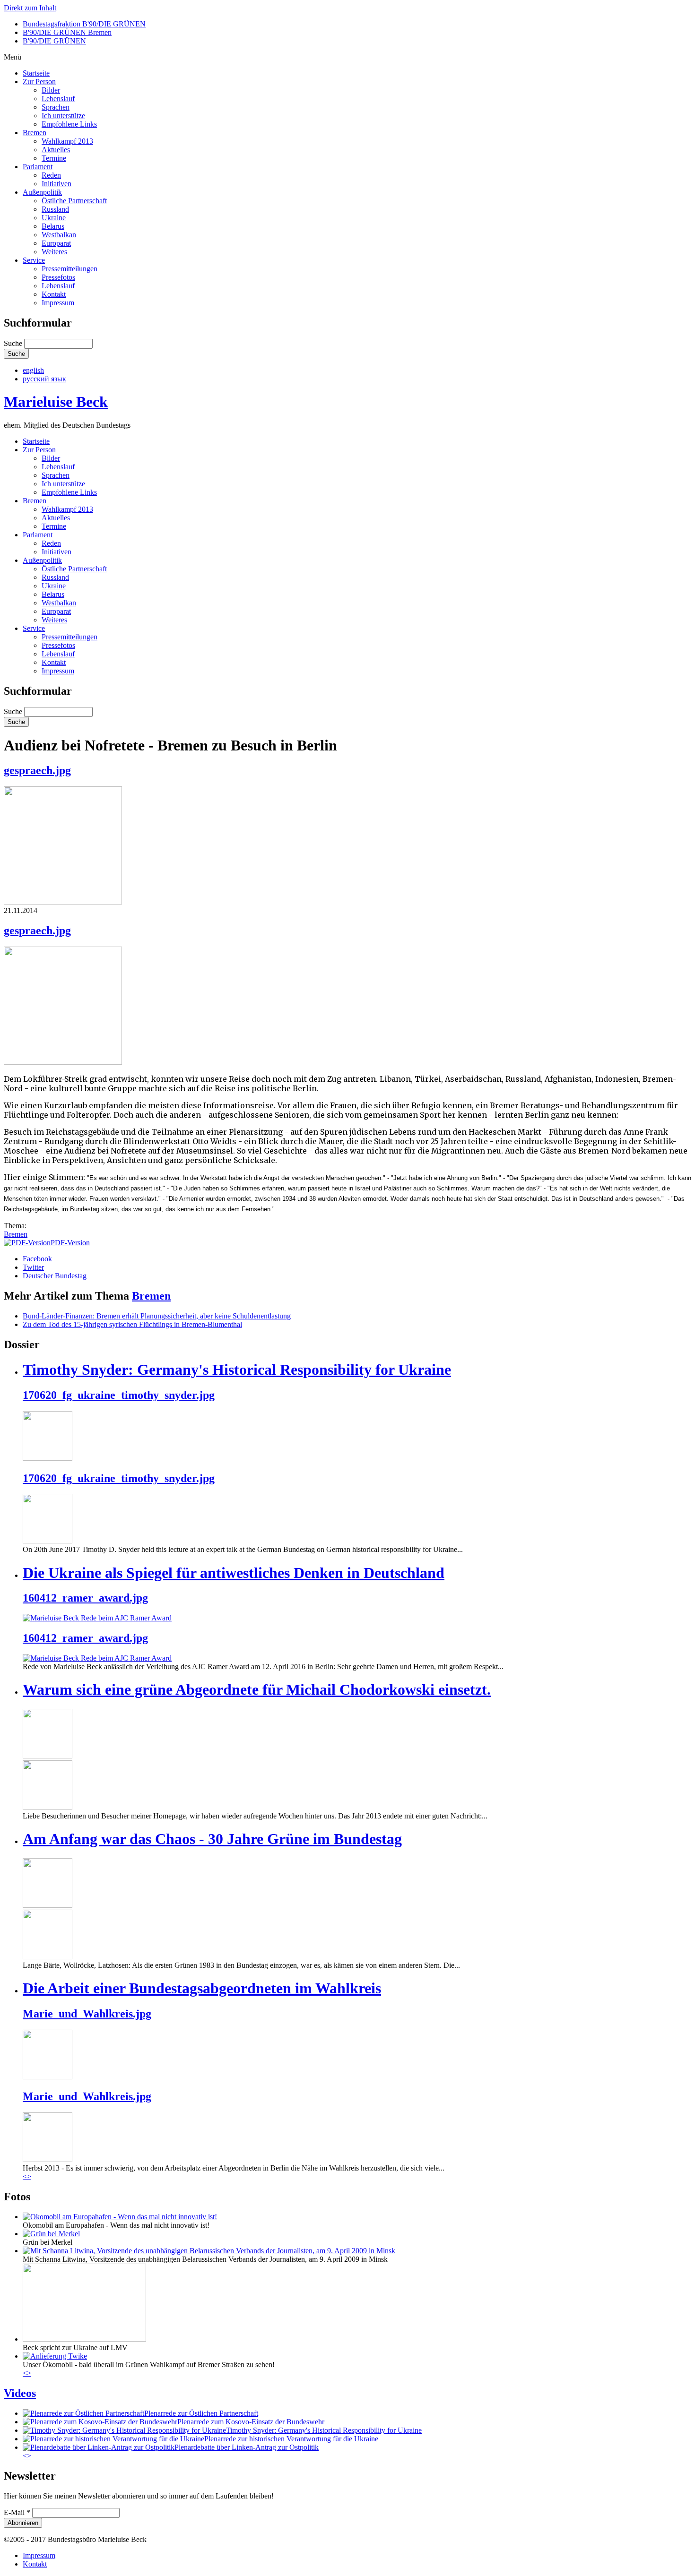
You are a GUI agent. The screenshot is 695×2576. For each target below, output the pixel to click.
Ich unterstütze (63, 116)
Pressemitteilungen (69, 269)
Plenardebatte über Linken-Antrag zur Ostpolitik (247, 2447)
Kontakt (54, 294)
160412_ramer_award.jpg (85, 1598)
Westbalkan (59, 235)
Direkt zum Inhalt (30, 8)
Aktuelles (56, 150)
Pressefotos (58, 277)
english (33, 370)
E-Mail (17, 2512)
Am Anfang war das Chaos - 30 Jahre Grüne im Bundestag (212, 1839)
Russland (55, 209)
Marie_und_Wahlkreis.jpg (87, 2014)
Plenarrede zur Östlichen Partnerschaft (201, 2413)
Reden (51, 175)
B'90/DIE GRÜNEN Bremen (67, 32)
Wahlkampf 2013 (67, 141)
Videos (20, 2393)
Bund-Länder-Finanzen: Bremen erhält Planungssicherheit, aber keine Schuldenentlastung (157, 1316)
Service (34, 260)
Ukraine (54, 218)
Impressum (58, 303)
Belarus (53, 226)
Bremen (35, 133)
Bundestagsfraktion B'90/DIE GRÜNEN (84, 24)
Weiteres (54, 252)
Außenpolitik (42, 192)
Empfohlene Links (69, 124)
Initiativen (56, 184)
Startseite (36, 73)
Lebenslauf (58, 99)
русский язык (44, 379)
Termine (54, 158)
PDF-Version (70, 1243)
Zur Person (39, 82)
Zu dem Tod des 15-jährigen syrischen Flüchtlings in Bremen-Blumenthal (132, 1324)
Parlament (38, 167)
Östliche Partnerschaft (74, 201)
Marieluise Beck (56, 402)
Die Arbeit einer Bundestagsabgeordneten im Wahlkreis (202, 1988)
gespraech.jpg (37, 770)
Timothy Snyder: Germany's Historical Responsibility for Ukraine (237, 1370)
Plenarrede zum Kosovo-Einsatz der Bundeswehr (251, 2422)
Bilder (51, 90)
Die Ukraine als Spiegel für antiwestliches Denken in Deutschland (234, 1573)
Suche (14, 343)
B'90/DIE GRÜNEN (54, 41)
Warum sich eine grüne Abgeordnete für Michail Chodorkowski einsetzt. (257, 1689)
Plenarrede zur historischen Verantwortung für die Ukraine (291, 2439)
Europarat (56, 243)
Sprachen (56, 107)
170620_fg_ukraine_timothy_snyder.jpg (119, 1395)
